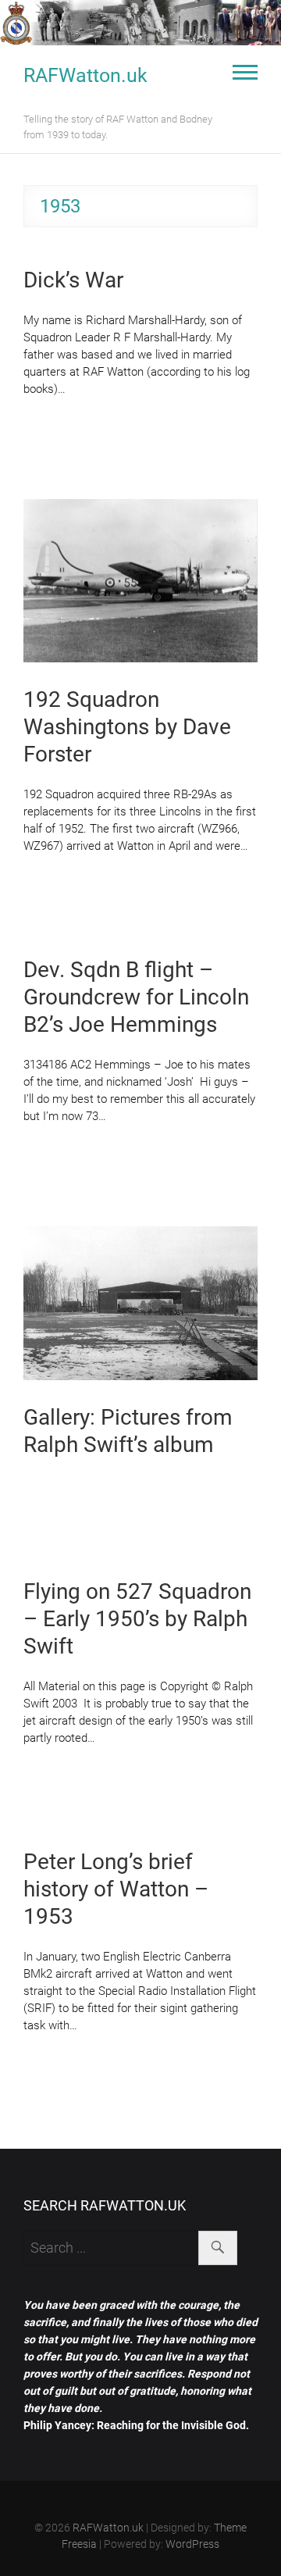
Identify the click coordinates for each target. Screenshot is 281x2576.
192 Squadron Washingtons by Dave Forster (127, 727)
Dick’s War (73, 280)
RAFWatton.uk (85, 75)
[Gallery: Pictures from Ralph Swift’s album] (140, 1303)
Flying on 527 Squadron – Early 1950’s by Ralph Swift (137, 1619)
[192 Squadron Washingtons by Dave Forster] (140, 581)
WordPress (192, 2544)
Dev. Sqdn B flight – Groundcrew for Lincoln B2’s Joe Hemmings (136, 997)
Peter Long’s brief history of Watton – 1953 (116, 1889)
